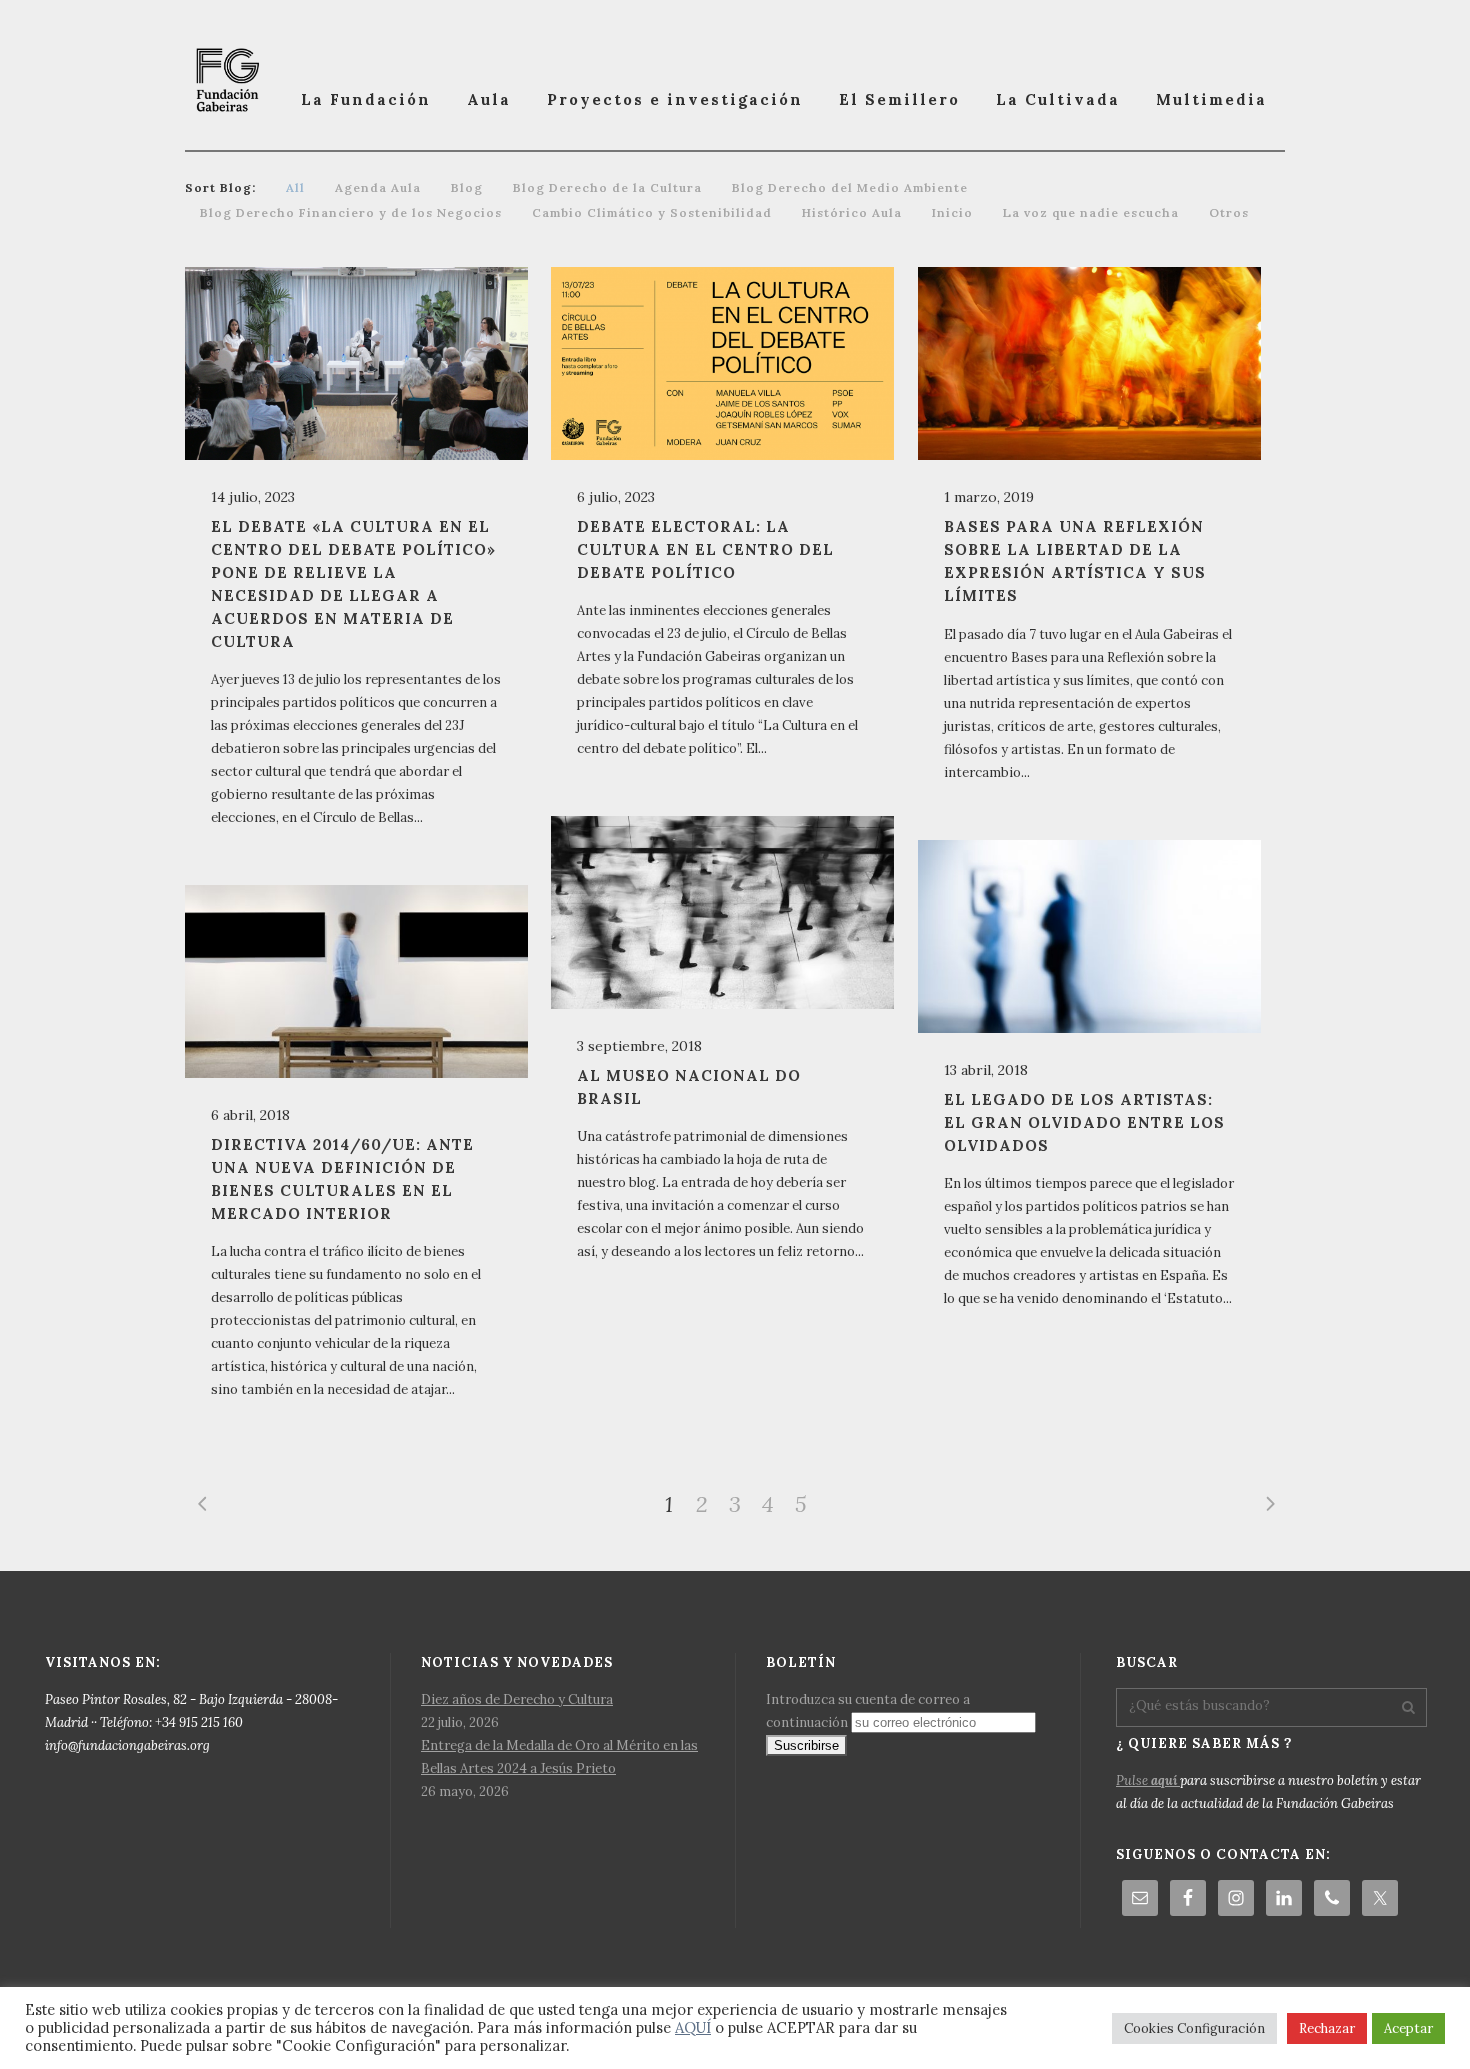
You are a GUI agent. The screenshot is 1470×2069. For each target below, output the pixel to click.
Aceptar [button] (1408, 2028)
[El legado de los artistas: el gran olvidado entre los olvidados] (1089, 936)
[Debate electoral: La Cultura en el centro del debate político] (722, 363)
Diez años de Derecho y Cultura (517, 1699)
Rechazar (1327, 2028)
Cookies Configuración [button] (1194, 2028)
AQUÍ (693, 2027)
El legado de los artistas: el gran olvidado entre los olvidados (1084, 1122)
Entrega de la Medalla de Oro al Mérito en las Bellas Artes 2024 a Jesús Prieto (559, 1757)
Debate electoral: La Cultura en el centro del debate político (705, 549)
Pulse (1146, 1780)
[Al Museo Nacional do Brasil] (722, 912)
